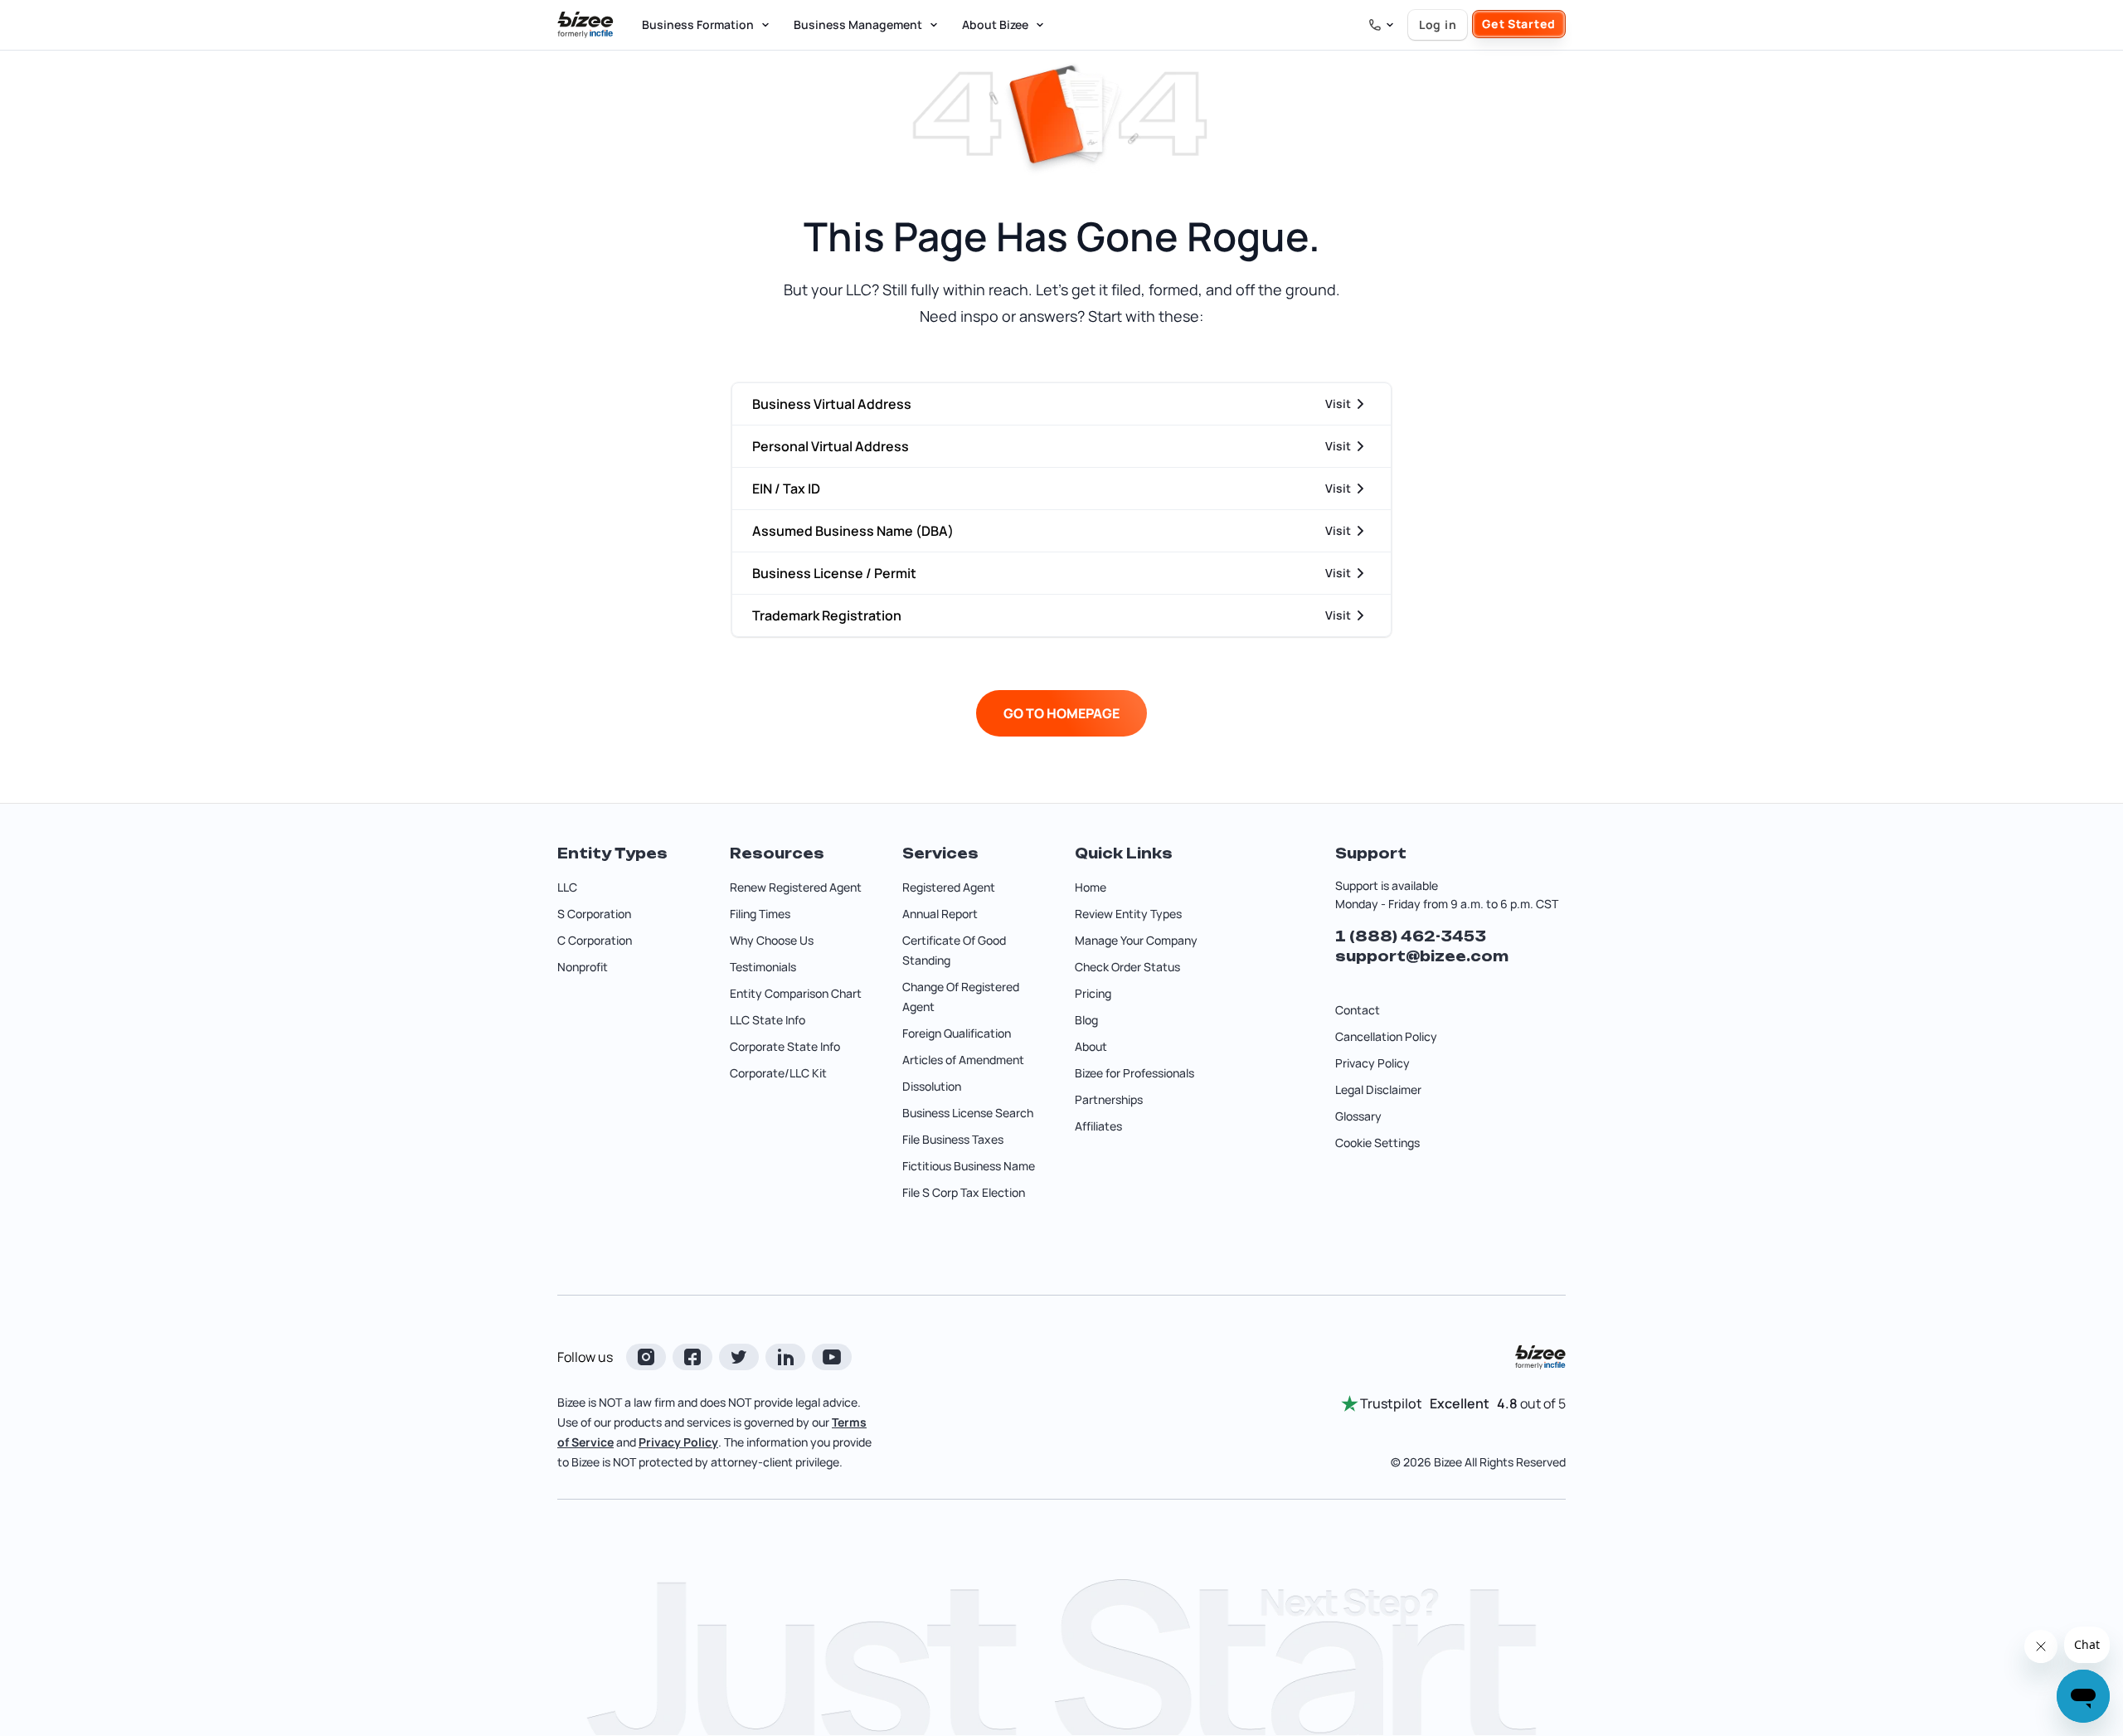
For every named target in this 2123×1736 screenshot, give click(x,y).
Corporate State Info (785, 1046)
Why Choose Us (772, 940)
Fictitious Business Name (969, 1166)
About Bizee (995, 24)
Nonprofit (583, 967)
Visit (1338, 404)
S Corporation (594, 914)
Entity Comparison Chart (796, 993)
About (1091, 1046)
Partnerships (1109, 1099)
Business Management (858, 24)
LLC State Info (768, 1020)
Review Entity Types (1128, 914)
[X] (739, 1357)
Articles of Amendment (963, 1060)
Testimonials (763, 967)
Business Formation (698, 24)
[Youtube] (832, 1357)
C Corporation (595, 940)
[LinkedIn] (785, 1357)
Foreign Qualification (957, 1033)
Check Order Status (1127, 967)
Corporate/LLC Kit (778, 1073)
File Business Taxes (953, 1139)
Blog (1086, 1020)
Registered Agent (949, 887)
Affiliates (1098, 1126)
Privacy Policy (1372, 1063)
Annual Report (940, 914)
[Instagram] (646, 1357)
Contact (1358, 1010)
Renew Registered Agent (796, 887)
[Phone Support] (1382, 25)
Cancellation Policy (1386, 1036)
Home (1091, 887)
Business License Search (968, 1113)
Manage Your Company (1136, 940)
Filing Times (760, 914)
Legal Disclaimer (1378, 1089)
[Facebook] (692, 1357)
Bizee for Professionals (1134, 1073)
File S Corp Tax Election (964, 1192)
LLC (567, 887)
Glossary (1358, 1116)
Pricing (1093, 993)
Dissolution (932, 1086)
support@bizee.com (1422, 956)
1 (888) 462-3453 (1411, 936)
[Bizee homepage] (585, 25)
